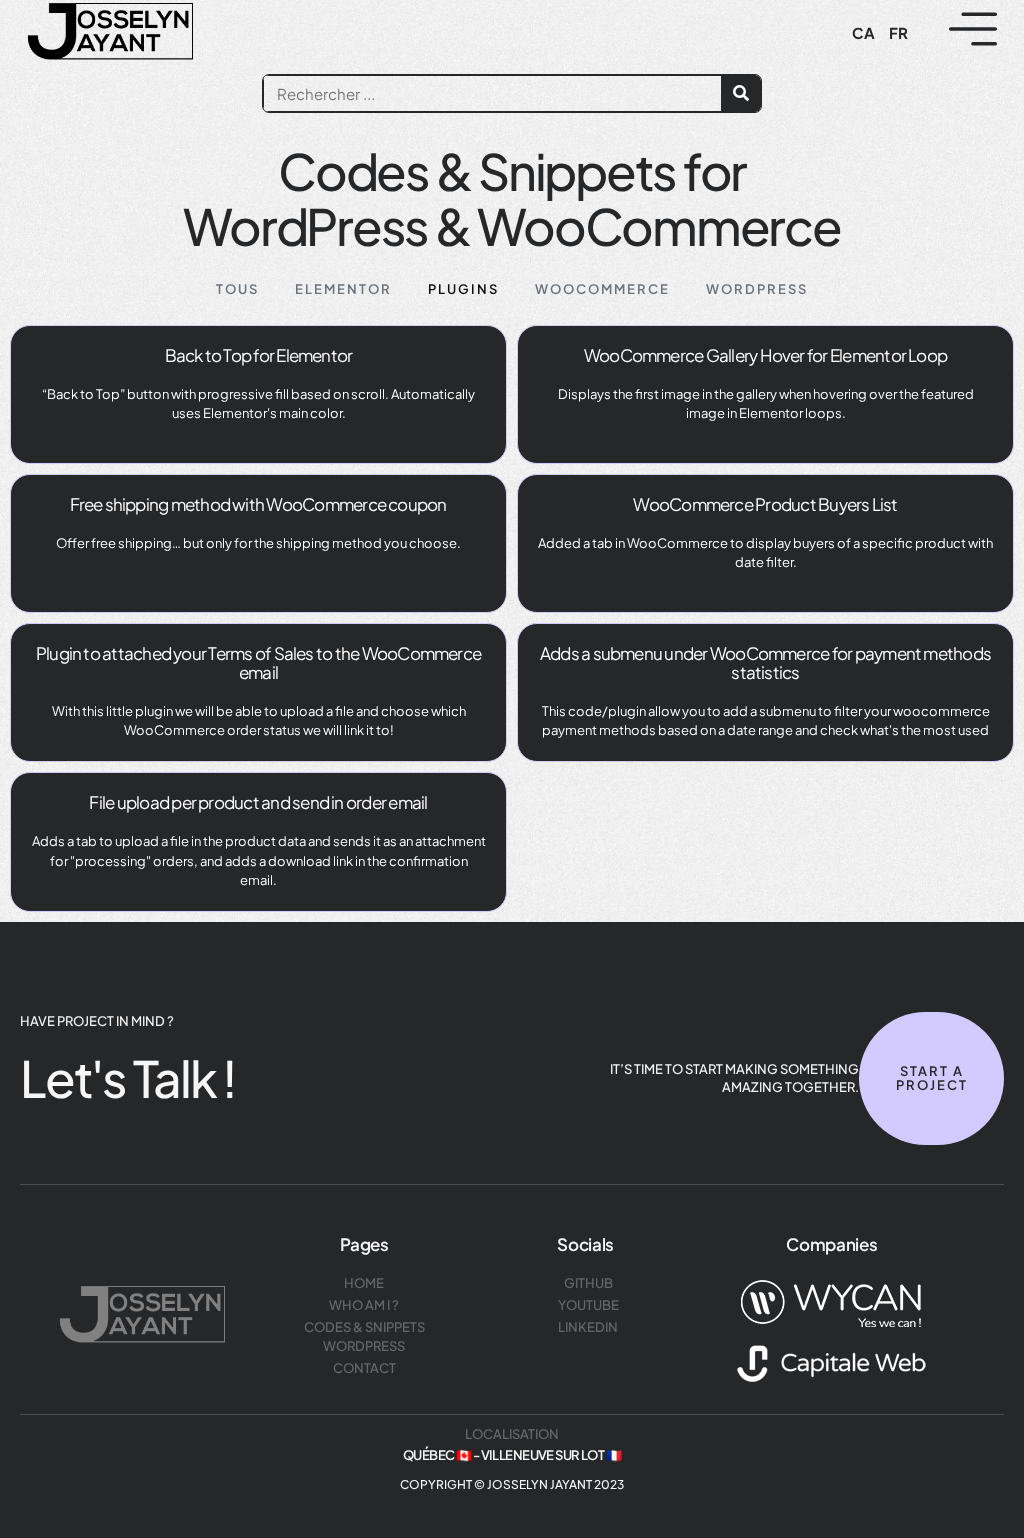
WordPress (757, 289)
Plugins (463, 289)
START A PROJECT (931, 1078)
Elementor (343, 289)
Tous (237, 289)
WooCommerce (602, 289)
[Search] (741, 93)
